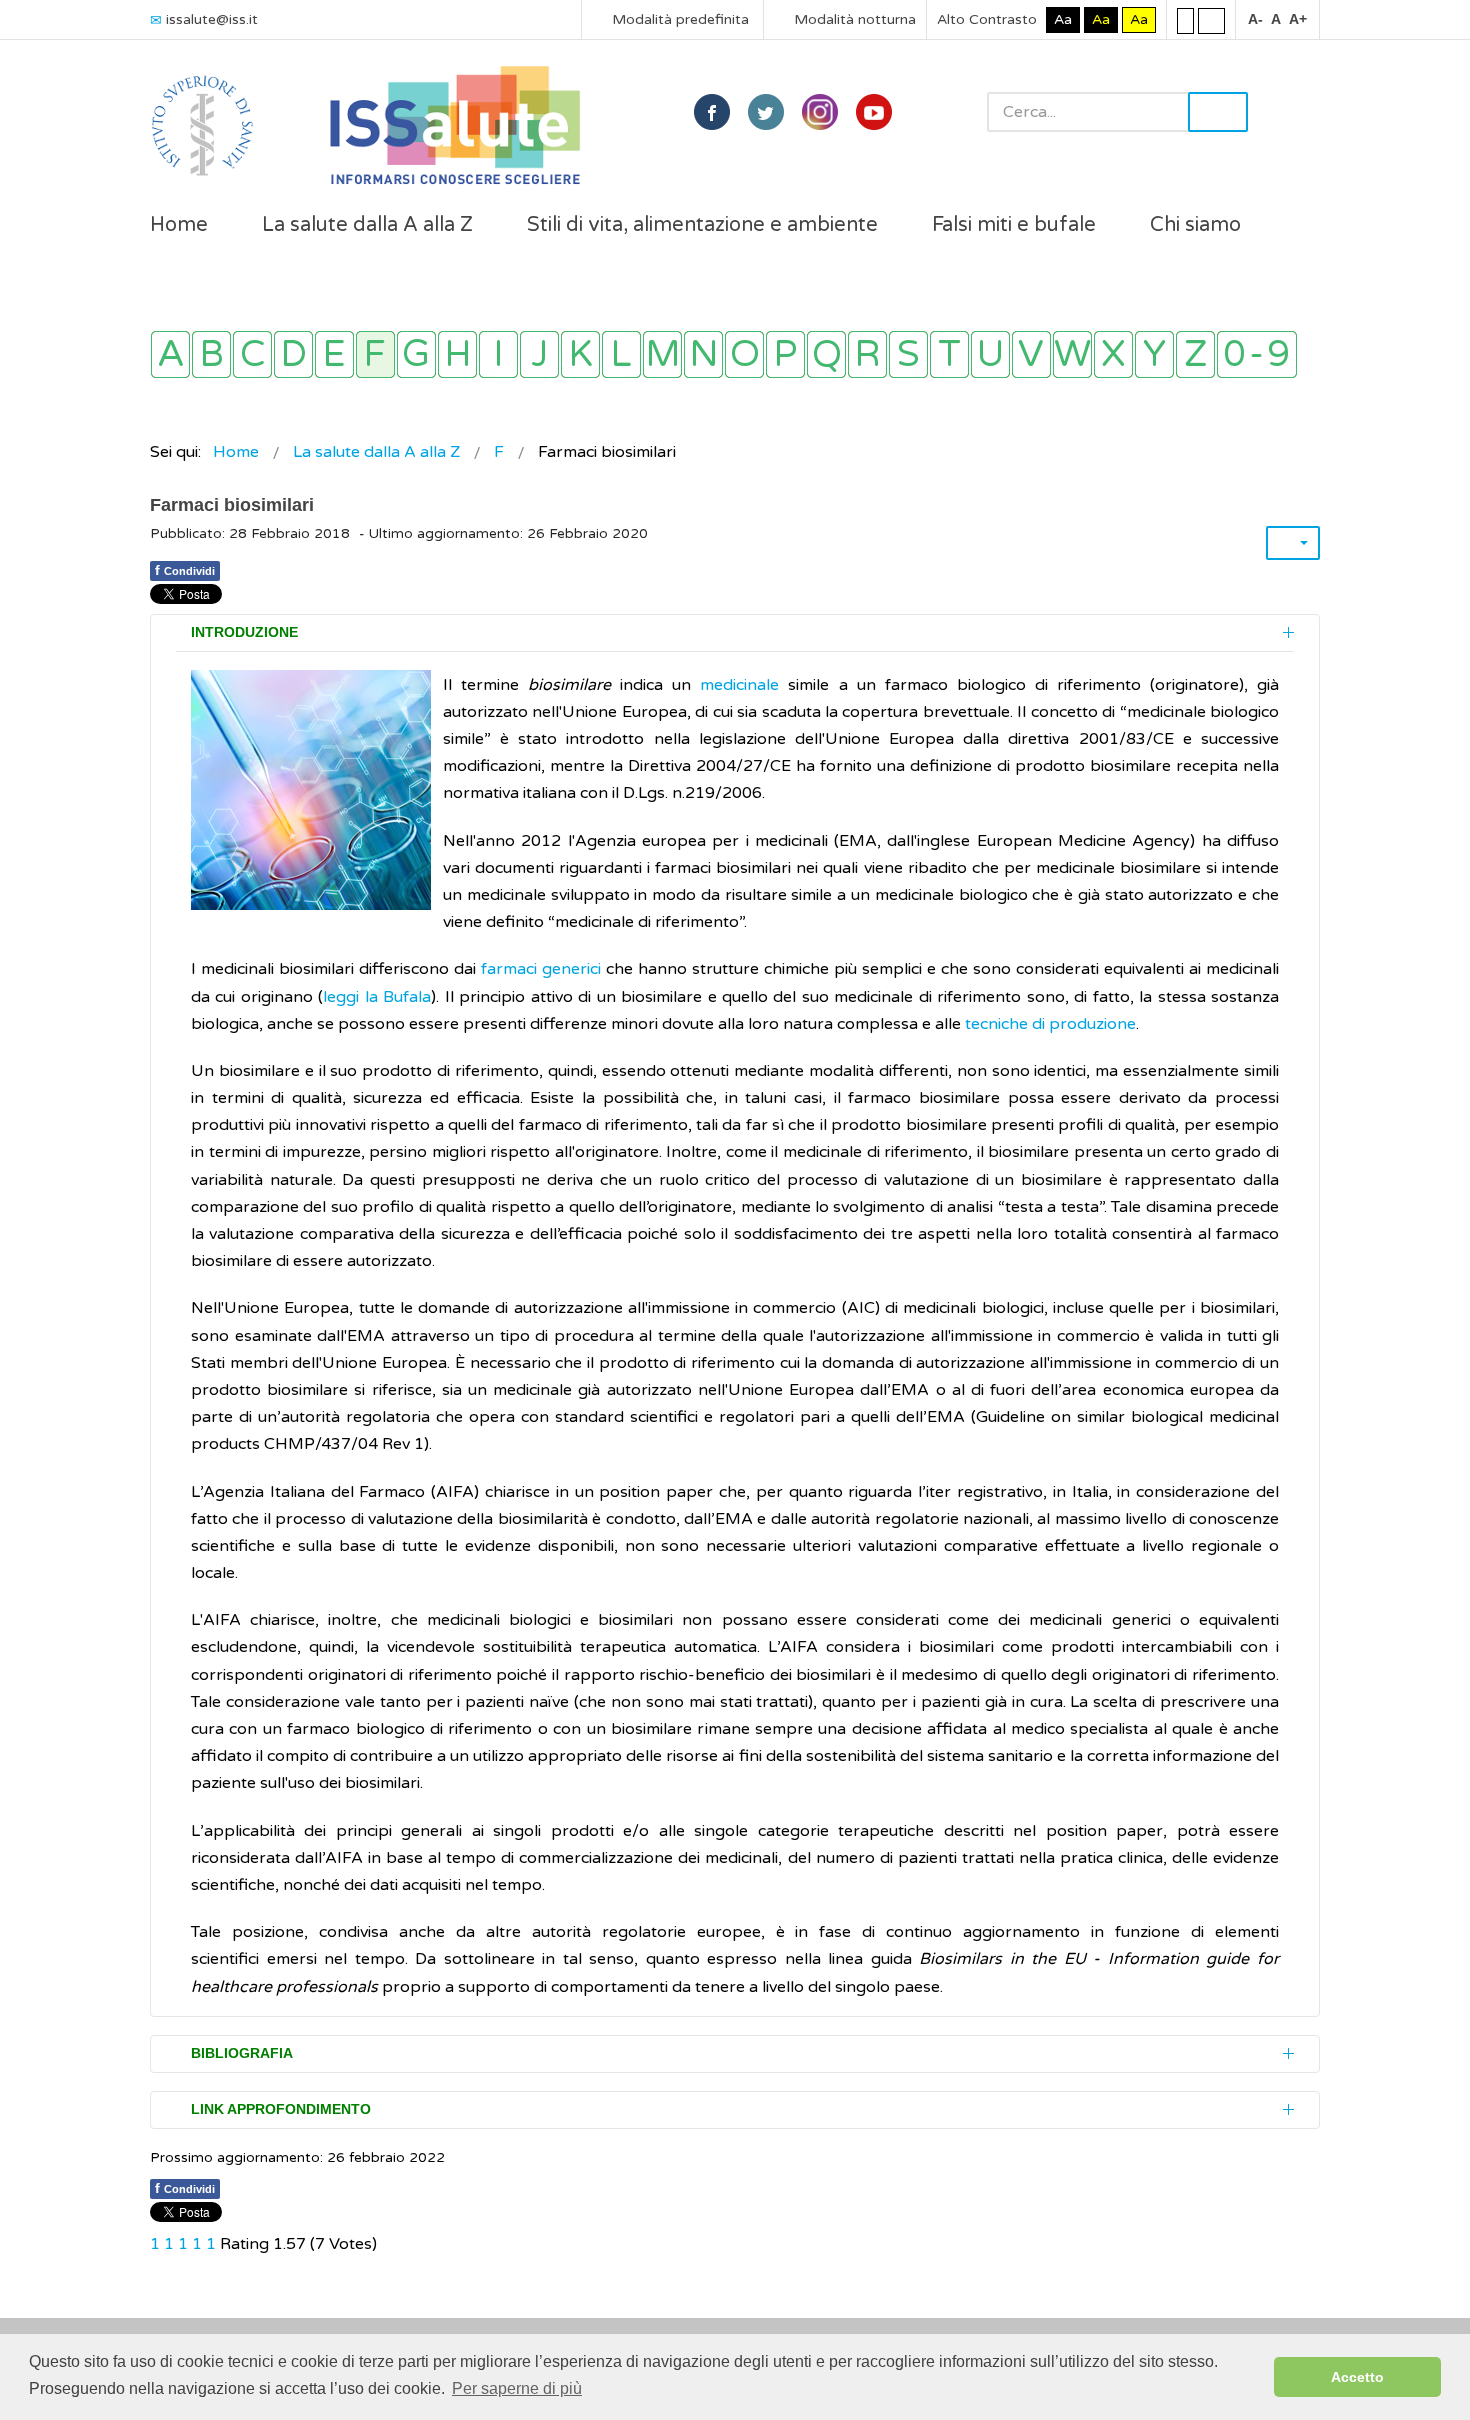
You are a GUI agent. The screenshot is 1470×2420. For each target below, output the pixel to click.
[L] (621, 354)
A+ (1298, 19)
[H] (457, 354)
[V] (1031, 354)
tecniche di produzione (1050, 1024)
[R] (867, 354)
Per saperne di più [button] (517, 2388)
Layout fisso (1185, 20)
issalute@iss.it (212, 19)
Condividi (185, 570)
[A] (170, 354)
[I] (498, 354)
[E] (334, 354)
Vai (1218, 112)
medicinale (739, 685)
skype (874, 112)
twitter (766, 112)
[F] (375, 354)
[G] (416, 354)
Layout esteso (1211, 20)
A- (1255, 19)
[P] (785, 354)
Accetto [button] (1357, 2377)
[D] (293, 354)
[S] (908, 354)
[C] (252, 354)
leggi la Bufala (377, 997)
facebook (712, 112)
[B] (211, 354)
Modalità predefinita (678, 19)
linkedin (820, 112)
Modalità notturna (853, 19)
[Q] (826, 354)
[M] (662, 354)
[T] (949, 354)
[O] (744, 354)
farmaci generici (541, 969)
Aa (1063, 19)
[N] (703, 354)
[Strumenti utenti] (1293, 543)
